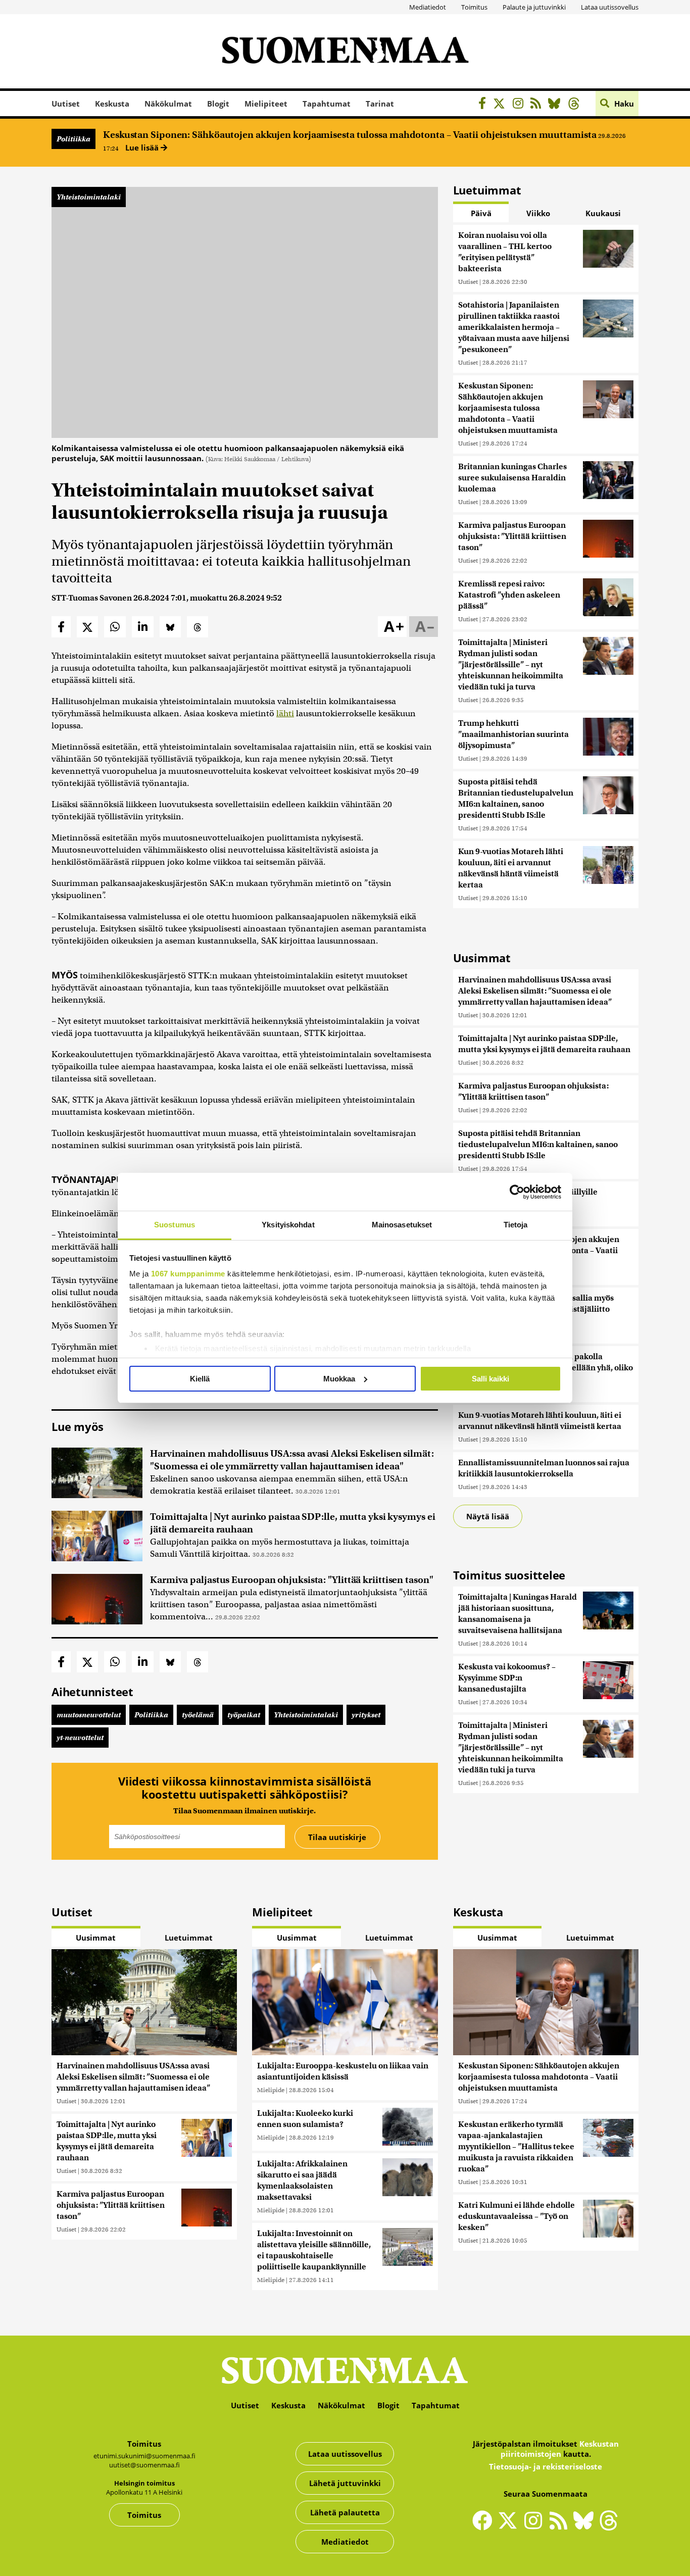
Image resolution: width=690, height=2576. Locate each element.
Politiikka (73, 139)
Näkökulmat (168, 104)
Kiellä (200, 1379)
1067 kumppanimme (188, 1274)
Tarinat (380, 104)
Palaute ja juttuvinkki (534, 7)
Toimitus (474, 7)
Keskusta (112, 104)
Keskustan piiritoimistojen (560, 2449)
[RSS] (538, 105)
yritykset (366, 1715)
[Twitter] (510, 2527)
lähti (285, 713)
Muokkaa (339, 1379)
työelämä (198, 1715)
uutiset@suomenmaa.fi (144, 2465)
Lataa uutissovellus (610, 7)
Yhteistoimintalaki (89, 197)
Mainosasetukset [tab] (402, 1225)
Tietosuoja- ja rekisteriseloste (546, 2466)
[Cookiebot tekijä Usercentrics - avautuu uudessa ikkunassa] (517, 1192)
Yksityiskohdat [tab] (288, 1225)
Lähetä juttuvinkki (345, 2483)
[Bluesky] (586, 2527)
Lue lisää (143, 147)
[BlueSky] (557, 105)
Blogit (218, 104)
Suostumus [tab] (175, 1225)
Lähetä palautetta (345, 2512)
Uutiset (66, 104)
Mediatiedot (428, 7)
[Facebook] (485, 105)
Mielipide (271, 2090)
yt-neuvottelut (80, 1738)
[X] (502, 105)
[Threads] (577, 105)
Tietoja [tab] (516, 1225)
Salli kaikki (490, 1379)
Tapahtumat (327, 104)
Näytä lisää (488, 1516)
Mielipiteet (266, 104)
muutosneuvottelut (89, 1715)
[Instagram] (521, 105)
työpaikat (244, 1715)
